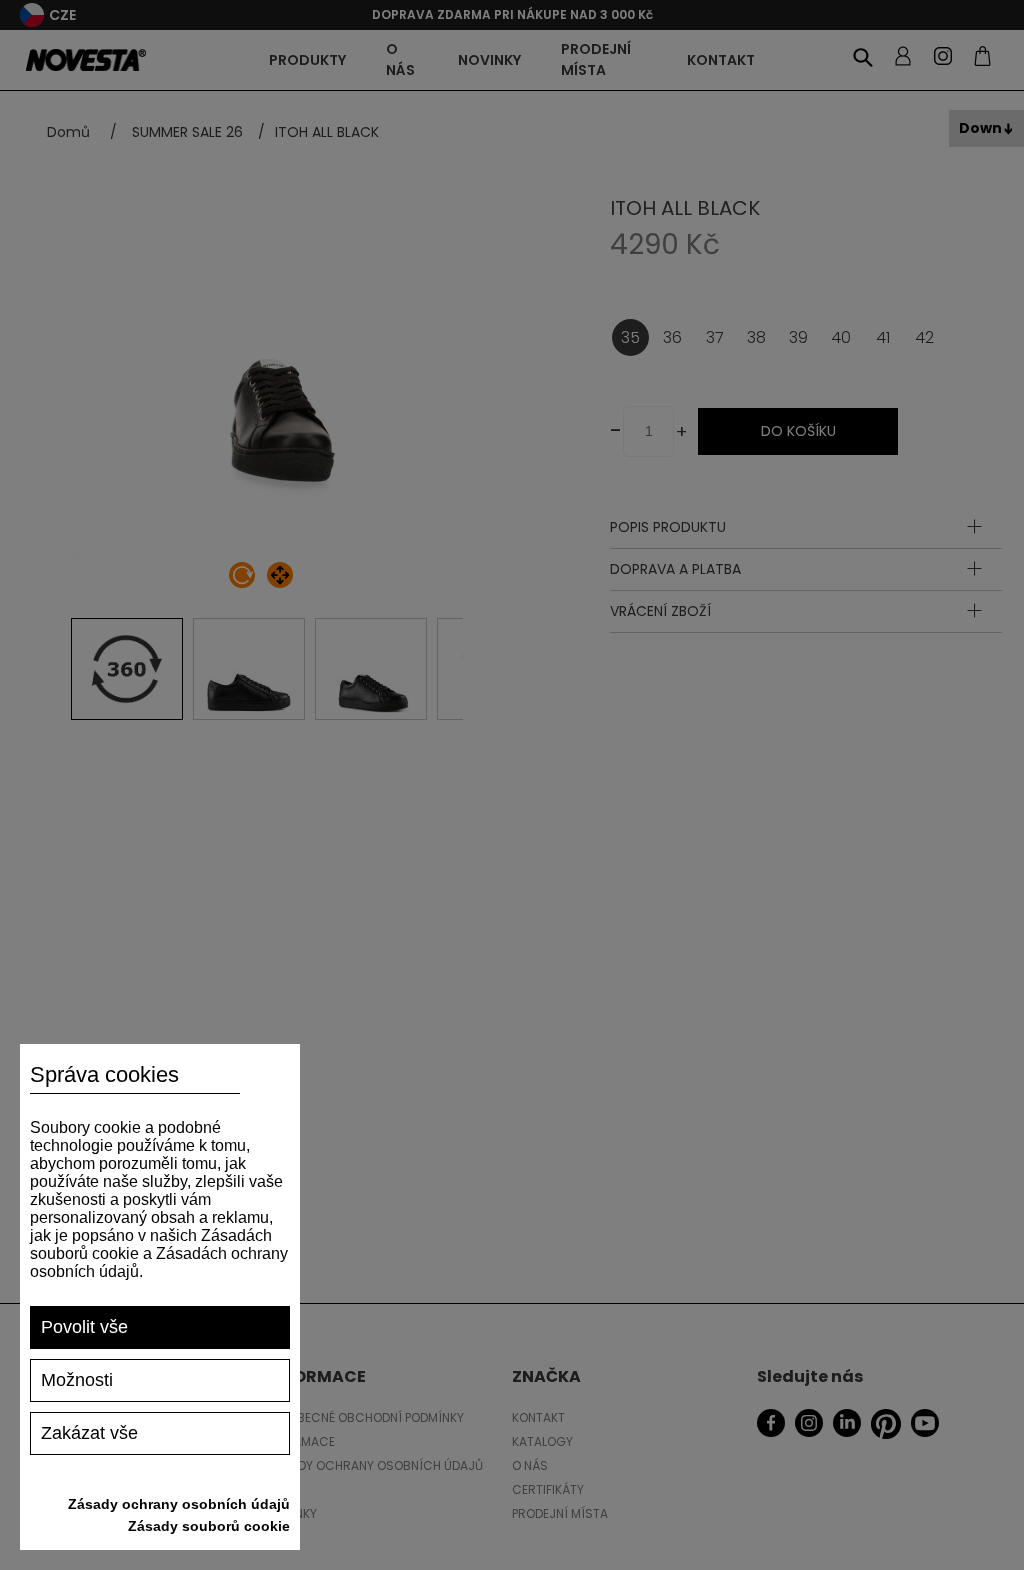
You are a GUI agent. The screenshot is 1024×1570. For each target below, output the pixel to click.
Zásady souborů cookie (209, 1526)
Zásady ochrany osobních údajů (179, 1504)
